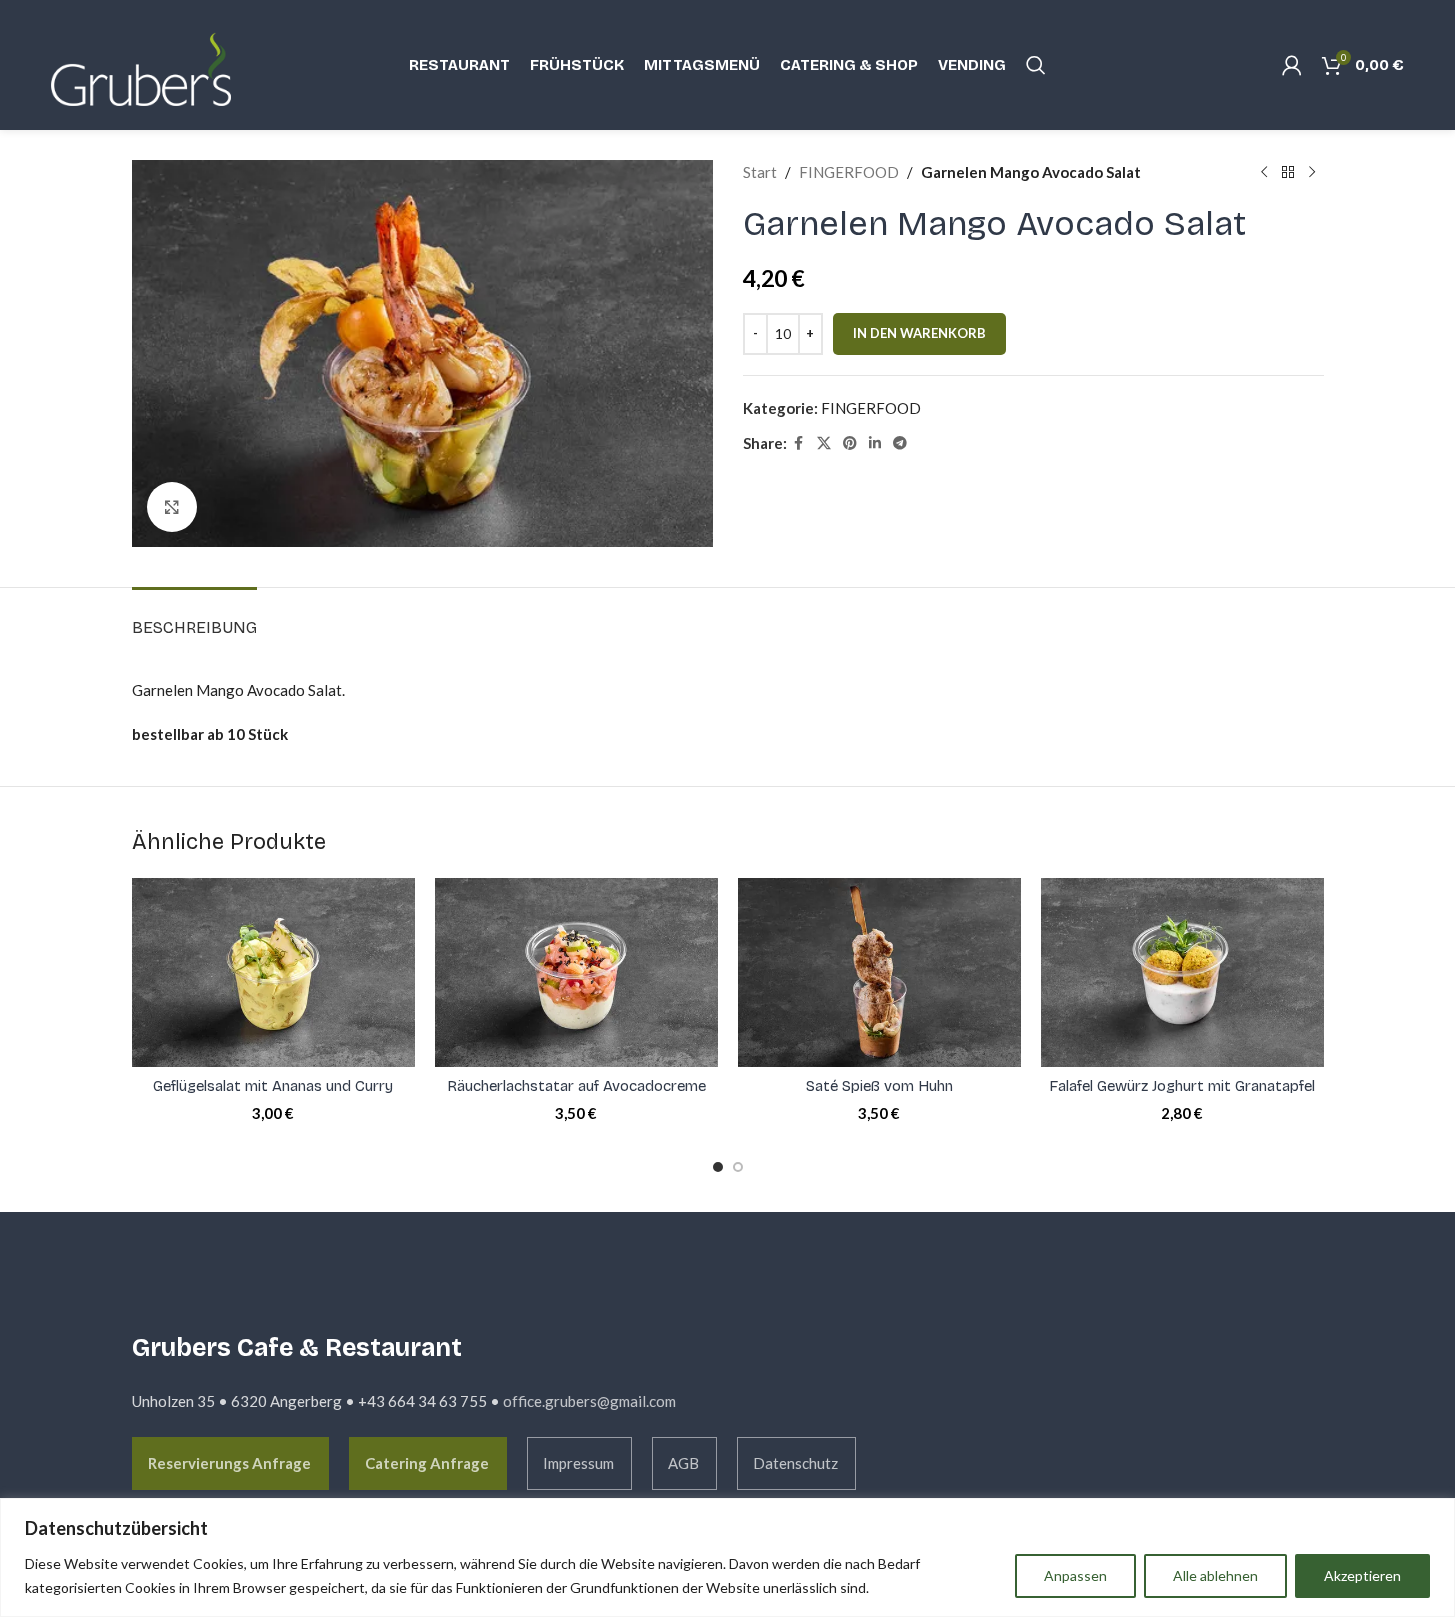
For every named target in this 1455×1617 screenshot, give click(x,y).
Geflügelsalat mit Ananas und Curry (273, 1086)
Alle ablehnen (1215, 1575)
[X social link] (824, 443)
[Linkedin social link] (875, 443)
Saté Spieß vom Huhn (879, 1086)
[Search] (1036, 65)
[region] (727, 1557)
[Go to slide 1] (718, 1167)
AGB (683, 1463)
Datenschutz (795, 1463)
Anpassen (1075, 1575)
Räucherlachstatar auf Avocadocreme (576, 1086)
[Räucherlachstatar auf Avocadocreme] (576, 972)
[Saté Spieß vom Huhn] (879, 972)
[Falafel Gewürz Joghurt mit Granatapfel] (1182, 972)
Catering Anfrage (427, 1463)
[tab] (194, 617)
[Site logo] (151, 63)
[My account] (1292, 65)
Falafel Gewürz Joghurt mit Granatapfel (1182, 1086)
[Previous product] (1264, 172)
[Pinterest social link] (850, 443)
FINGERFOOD (849, 172)
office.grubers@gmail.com (589, 1401)
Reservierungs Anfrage (229, 1463)
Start (760, 172)
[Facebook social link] (799, 443)
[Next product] (1312, 172)
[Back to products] (1288, 172)
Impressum (578, 1463)
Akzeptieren (1362, 1575)
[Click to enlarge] (172, 507)
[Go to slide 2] (738, 1167)
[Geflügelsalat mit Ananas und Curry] (273, 972)
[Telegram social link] (900, 443)
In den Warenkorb (919, 333)
